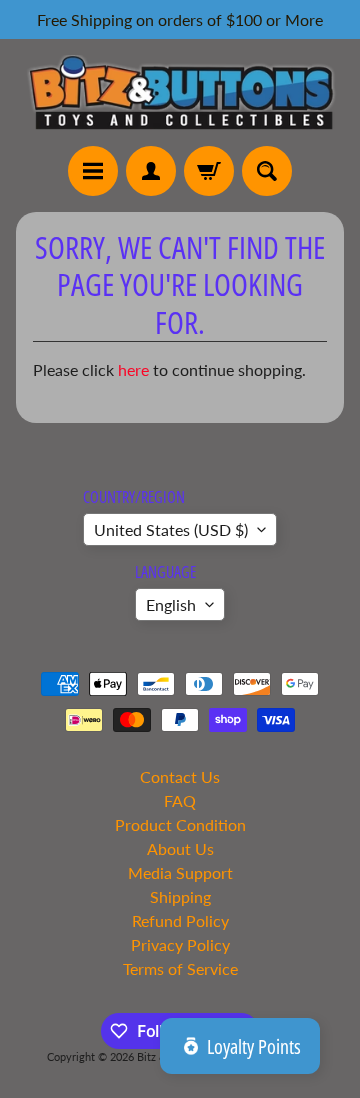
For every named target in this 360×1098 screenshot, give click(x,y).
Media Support (180, 872)
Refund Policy (180, 920)
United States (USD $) (171, 529)
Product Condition (180, 824)
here (133, 369)
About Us (180, 848)
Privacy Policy (180, 944)
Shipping (180, 896)
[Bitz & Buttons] (180, 92)
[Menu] (93, 171)
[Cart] (209, 171)
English (171, 604)
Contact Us (180, 776)
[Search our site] (267, 171)
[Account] (151, 171)
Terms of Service (180, 968)
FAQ (180, 800)
